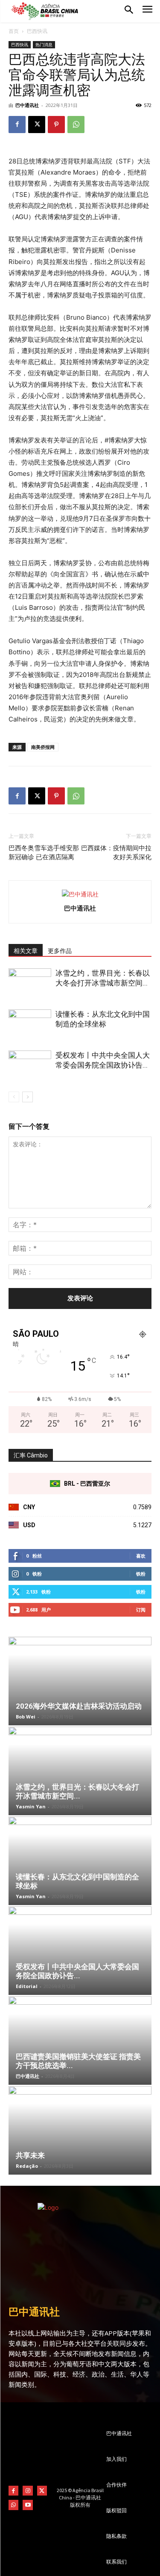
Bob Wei (26, 1717)
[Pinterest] (56, 125)
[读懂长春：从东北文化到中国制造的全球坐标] (30, 1024)
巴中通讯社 (27, 105)
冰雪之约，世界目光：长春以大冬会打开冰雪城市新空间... (77, 1791)
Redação (27, 2166)
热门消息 (44, 45)
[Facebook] (17, 125)
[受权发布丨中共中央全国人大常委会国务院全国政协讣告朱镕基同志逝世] (30, 1065)
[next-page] (28, 1097)
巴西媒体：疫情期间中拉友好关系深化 (116, 853)
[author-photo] (80, 894)
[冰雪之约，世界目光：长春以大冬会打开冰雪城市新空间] (30, 983)
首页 (14, 31)
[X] (37, 125)
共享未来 (30, 2155)
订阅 (141, 1610)
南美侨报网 (43, 747)
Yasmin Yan (31, 1806)
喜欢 (141, 1556)
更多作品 (60, 951)
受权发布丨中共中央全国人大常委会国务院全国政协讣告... (77, 1971)
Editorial (27, 1986)
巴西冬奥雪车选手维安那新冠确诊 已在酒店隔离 (44, 853)
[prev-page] (14, 1097)
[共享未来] (80, 2130)
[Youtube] (28, 2505)
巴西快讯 (37, 31)
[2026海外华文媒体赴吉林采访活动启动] (80, 1681)
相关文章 (26, 951)
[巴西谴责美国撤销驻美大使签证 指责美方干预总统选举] (80, 2040)
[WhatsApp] (76, 125)
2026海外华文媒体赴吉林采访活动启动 (79, 1706)
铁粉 (141, 1574)
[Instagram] (28, 2491)
